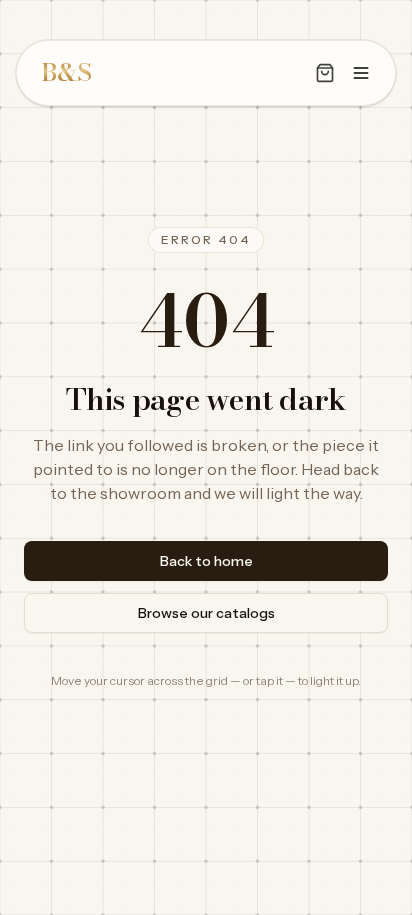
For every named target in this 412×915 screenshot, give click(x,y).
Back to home (206, 561)
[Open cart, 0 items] (325, 73)
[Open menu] (361, 73)
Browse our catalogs (206, 613)
